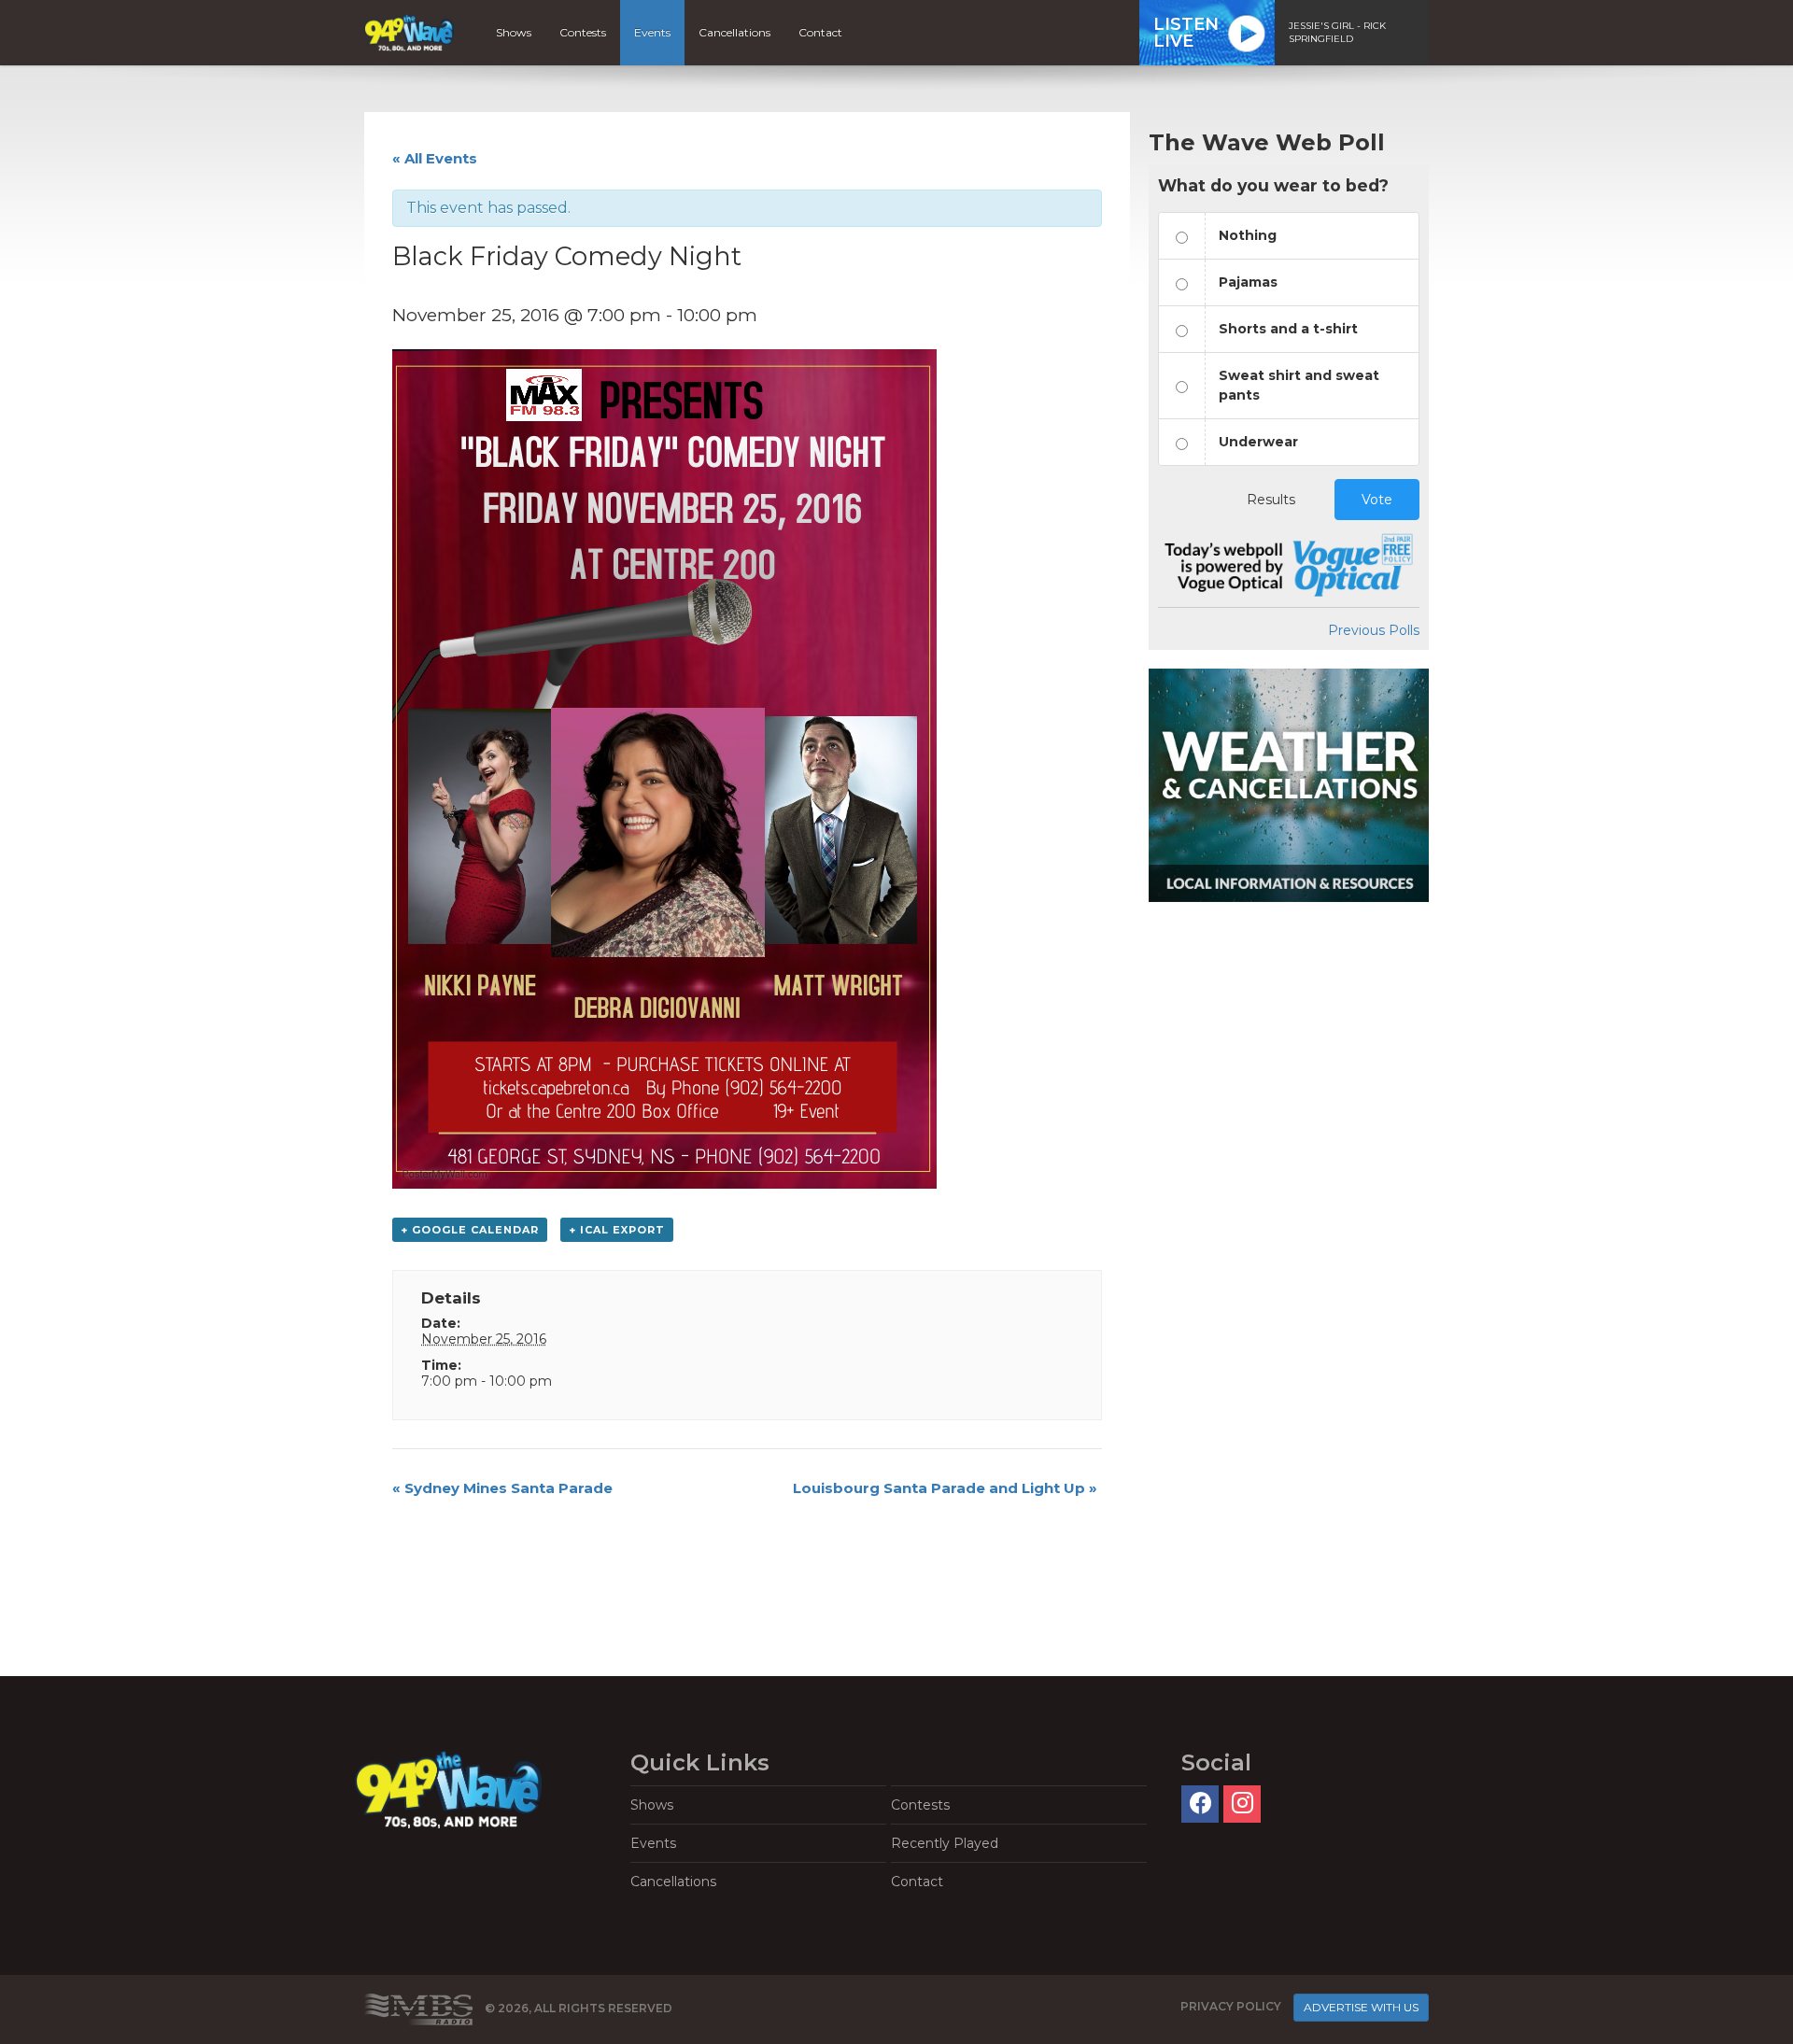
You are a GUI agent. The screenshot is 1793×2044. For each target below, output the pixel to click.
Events (652, 32)
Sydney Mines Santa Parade (502, 1488)
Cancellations (734, 32)
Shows (514, 32)
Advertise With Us (1361, 2007)
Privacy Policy (1231, 2006)
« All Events (435, 158)
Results (1271, 500)
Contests (583, 32)
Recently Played (945, 1843)
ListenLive (1186, 33)
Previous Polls (1374, 630)
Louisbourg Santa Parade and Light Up (945, 1488)
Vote (1377, 500)
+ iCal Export (617, 1230)
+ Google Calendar (470, 1230)
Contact (820, 32)
